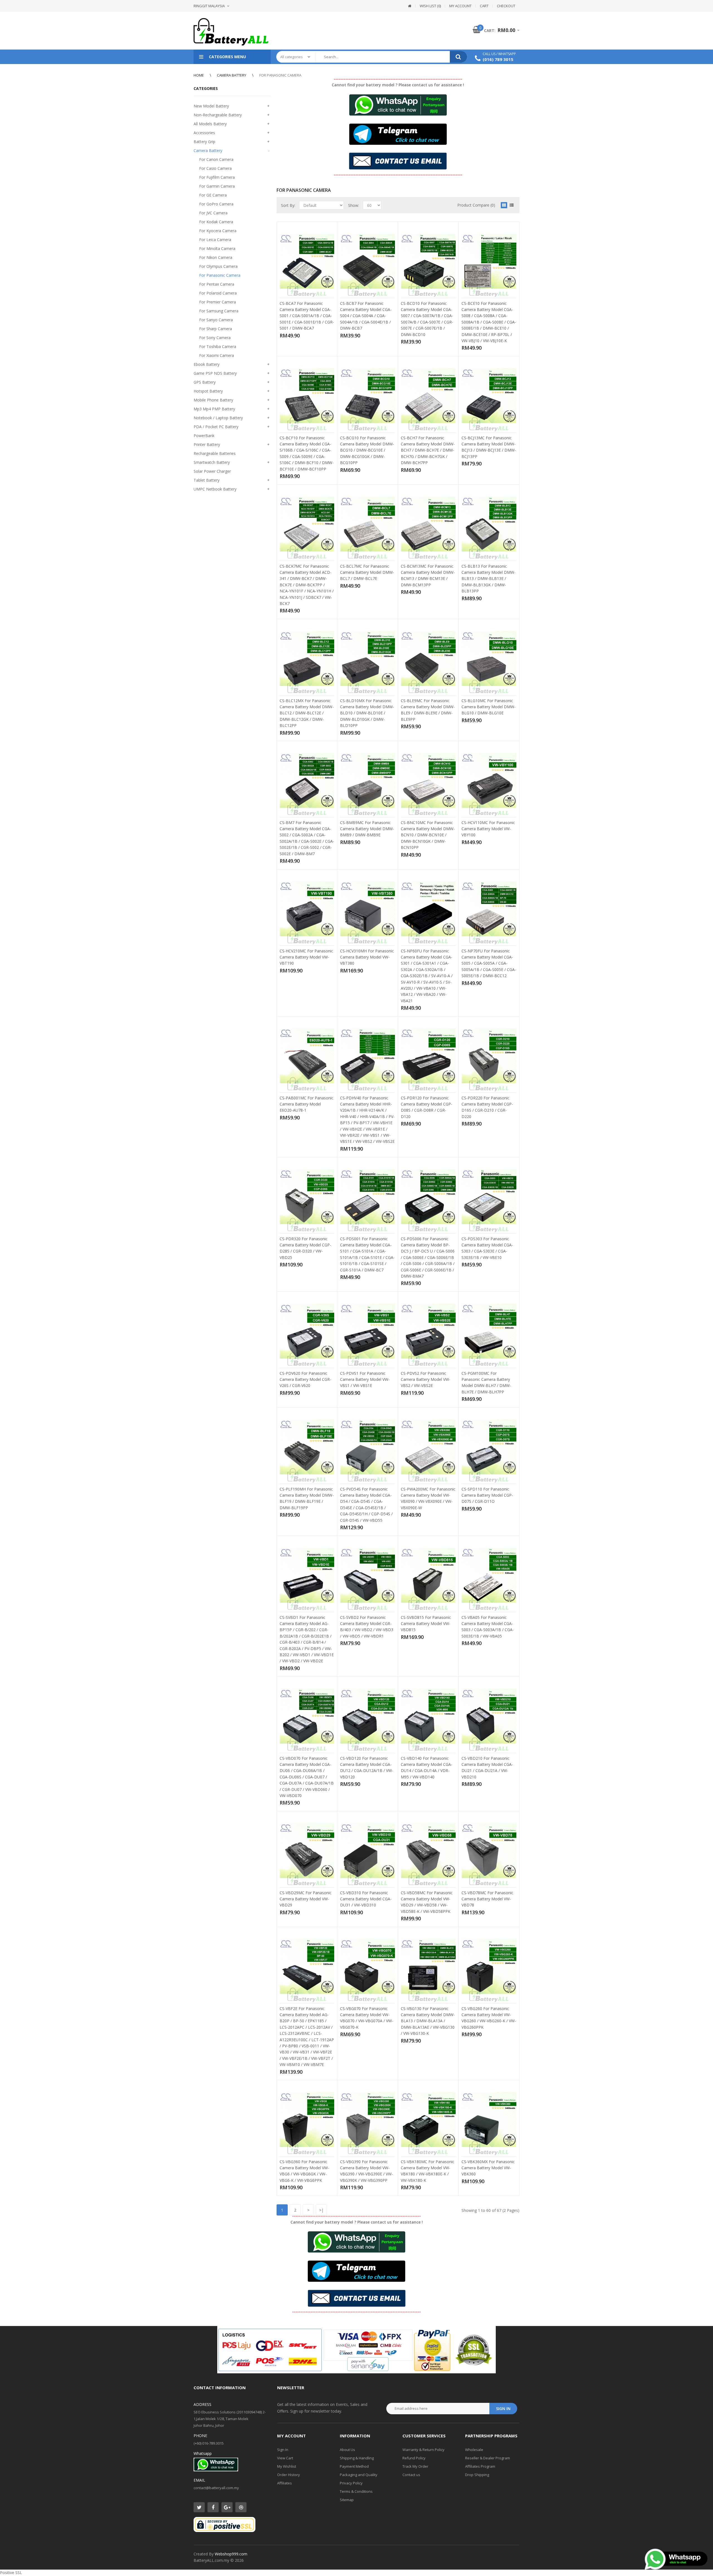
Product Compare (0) (476, 205)
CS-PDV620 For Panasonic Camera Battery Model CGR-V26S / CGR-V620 (305, 1379)
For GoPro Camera (216, 204)
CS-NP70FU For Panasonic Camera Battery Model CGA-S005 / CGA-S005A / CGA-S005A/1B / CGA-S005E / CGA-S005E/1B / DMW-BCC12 (489, 963)
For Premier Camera (218, 302)
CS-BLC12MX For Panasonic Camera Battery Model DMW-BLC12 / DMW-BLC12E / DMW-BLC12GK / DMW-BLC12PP (307, 713)
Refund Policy (414, 2458)
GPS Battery (205, 382)
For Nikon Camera (216, 257)
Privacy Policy (351, 2483)
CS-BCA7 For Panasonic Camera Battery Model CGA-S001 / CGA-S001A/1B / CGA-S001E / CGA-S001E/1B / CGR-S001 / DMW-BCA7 (307, 316)
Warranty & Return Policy (423, 2450)
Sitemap (347, 2500)
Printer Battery (207, 444)
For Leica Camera (215, 240)
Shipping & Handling (357, 2458)
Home (199, 75)
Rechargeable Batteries (215, 453)
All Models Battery (210, 124)
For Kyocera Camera (218, 231)
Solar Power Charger (212, 471)
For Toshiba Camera (218, 346)
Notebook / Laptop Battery (218, 418)
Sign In (283, 2450)
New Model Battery (211, 106)
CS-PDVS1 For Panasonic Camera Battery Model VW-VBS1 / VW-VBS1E (365, 1379)
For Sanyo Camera (216, 320)
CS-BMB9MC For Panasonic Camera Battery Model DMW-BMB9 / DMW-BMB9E (367, 829)
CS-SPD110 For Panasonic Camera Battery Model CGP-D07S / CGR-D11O (487, 1495)
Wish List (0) (430, 6)
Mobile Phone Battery (213, 400)
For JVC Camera (213, 213)
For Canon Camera (216, 159)
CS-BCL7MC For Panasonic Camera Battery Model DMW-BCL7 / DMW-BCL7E (367, 572)
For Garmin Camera (217, 186)
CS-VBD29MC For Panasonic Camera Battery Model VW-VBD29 (306, 1899)
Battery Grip (204, 142)
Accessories (204, 133)
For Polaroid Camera (218, 293)
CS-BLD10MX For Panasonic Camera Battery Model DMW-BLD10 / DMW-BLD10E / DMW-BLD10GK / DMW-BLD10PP (367, 713)
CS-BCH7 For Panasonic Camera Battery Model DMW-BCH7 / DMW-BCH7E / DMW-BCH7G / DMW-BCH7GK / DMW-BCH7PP (428, 450)
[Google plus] (227, 2507)
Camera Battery (232, 75)
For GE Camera (213, 195)
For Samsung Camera (219, 311)
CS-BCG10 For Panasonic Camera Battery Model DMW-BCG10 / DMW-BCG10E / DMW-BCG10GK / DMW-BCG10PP (367, 450)
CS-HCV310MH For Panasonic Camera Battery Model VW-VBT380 (367, 957)
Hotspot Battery (208, 391)
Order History (289, 2475)
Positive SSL (11, 2573)
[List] (512, 205)
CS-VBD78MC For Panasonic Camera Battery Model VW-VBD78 (487, 1899)
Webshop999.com (231, 2554)
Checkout (506, 6)
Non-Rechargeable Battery (218, 115)
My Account (460, 6)
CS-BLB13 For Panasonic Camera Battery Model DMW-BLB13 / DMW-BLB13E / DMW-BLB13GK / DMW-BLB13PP (489, 579)
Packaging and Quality (359, 2475)
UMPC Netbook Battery (215, 489)
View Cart (285, 2458)
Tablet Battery (207, 480)
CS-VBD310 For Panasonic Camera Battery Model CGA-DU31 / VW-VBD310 (366, 1899)
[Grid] (504, 205)
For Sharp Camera (216, 329)
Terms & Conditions (356, 2491)
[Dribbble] (241, 2507)
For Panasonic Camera (280, 75)
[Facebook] (213, 2507)
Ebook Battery (207, 364)
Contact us (411, 2475)
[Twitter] (199, 2507)
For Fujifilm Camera (217, 177)
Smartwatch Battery (212, 462)
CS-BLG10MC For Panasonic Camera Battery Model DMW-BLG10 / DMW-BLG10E (489, 707)
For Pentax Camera (217, 284)
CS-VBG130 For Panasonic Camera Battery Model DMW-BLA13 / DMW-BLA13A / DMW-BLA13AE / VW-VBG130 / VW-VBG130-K (428, 2021)
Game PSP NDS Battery (215, 373)
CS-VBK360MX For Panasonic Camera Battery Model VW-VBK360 (488, 2168)
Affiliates (285, 2483)
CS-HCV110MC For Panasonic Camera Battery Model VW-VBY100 (488, 829)
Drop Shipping (477, 2475)
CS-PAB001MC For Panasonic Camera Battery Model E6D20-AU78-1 (307, 1104)
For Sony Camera (215, 338)
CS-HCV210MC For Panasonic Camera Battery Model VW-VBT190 (306, 957)
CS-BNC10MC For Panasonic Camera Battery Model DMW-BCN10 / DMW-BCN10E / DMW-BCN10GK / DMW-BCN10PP (428, 835)
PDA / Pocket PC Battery (216, 427)
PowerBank (204, 436)
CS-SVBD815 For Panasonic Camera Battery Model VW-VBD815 (426, 1624)
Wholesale (474, 2450)
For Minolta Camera (217, 248)
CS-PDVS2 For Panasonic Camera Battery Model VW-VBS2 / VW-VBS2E (426, 1379)
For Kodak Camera (216, 222)
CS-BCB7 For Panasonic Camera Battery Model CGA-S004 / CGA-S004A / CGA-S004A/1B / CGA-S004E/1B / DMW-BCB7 (366, 316)
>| (321, 2210)
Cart (484, 6)
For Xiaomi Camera (217, 355)
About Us (347, 2450)
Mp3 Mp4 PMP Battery (214, 409)
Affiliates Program (480, 2466)
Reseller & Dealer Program (488, 2458)
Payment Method (354, 2466)
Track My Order (415, 2466)
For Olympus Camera (218, 266)
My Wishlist (287, 2466)
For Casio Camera (215, 168)
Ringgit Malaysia (209, 6)
